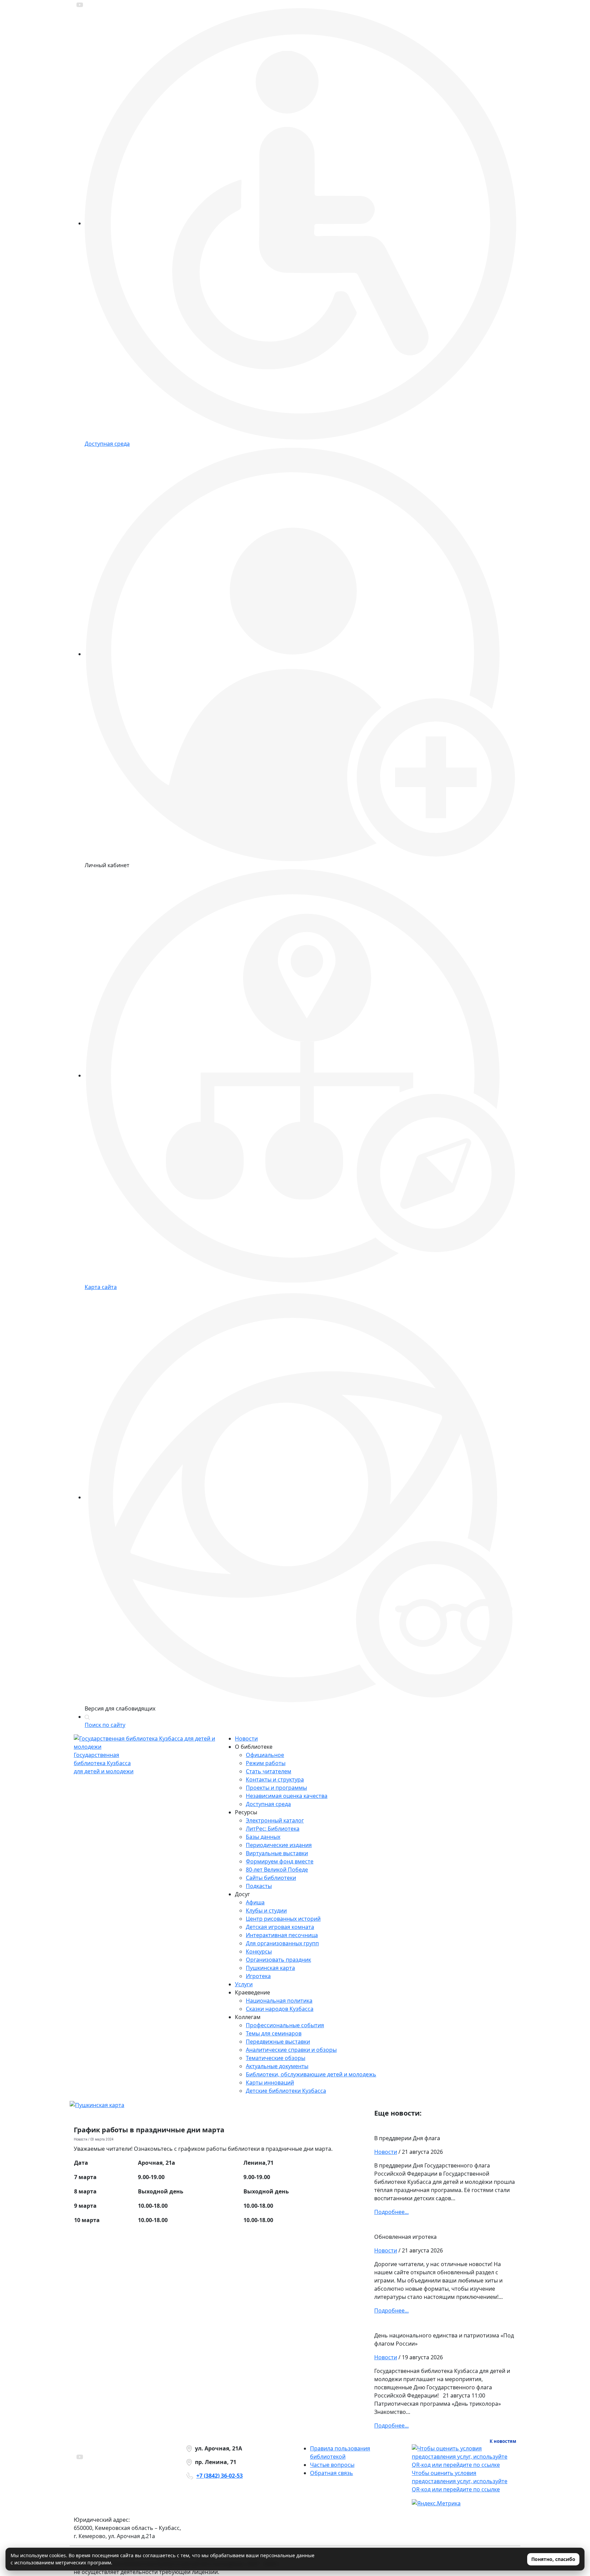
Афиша (255, 1902)
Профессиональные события (285, 2025)
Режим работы (266, 1763)
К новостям (503, 2441)
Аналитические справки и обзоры (291, 2050)
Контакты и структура (275, 1779)
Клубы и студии (266, 1910)
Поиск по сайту (105, 1725)
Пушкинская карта (270, 1968)
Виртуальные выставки (277, 1853)
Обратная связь (332, 2473)
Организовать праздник (278, 1960)
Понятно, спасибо (553, 2559)
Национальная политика (279, 2001)
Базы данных (263, 1837)
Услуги (244, 1984)
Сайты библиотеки (271, 1878)
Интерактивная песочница (282, 1935)
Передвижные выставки (278, 2042)
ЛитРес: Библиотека (273, 1829)
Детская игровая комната (280, 1927)
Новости (246, 1738)
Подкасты (259, 1886)
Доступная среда (268, 1804)
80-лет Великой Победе (277, 1870)
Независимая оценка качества (287, 1796)
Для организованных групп (282, 1943)
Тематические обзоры (276, 2058)
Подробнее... (391, 2212)
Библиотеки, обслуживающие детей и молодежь (311, 2074)
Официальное (265, 1755)
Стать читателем (269, 1771)
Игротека (258, 1976)
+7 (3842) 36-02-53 (220, 2476)
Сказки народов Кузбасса (280, 2009)
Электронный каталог (275, 1820)
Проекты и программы (276, 1788)
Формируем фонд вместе (280, 1861)
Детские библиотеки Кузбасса (286, 2091)
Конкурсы (259, 1951)
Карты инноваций (270, 2083)
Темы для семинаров (274, 2033)
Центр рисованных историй (283, 1919)
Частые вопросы (332, 2465)
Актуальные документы (277, 2066)
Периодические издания (279, 1845)
